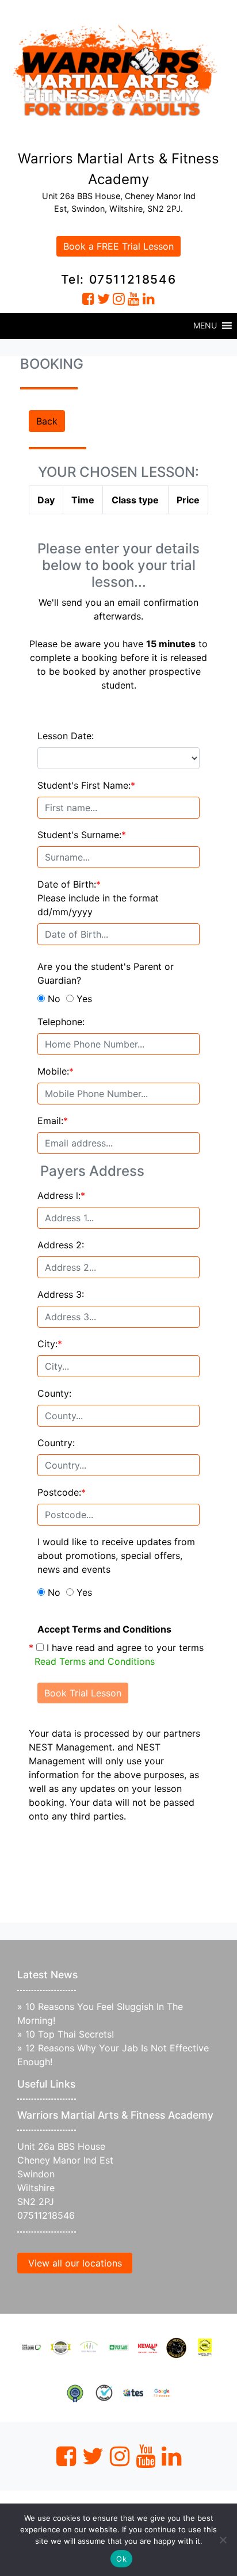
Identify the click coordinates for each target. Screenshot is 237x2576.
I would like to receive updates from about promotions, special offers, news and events (116, 1555)
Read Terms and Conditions (95, 1661)
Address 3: (61, 1294)
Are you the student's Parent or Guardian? (106, 973)
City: (50, 1344)
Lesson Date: (66, 736)
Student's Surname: (82, 835)
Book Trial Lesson (83, 1693)
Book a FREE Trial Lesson (118, 246)
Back (47, 421)
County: (54, 1393)
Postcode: (62, 1492)
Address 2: (61, 1245)
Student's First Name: (86, 785)
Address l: (61, 1195)
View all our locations (75, 2263)
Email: (53, 1121)
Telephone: (61, 1022)
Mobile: (56, 1071)
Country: (56, 1443)
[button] (205, 326)
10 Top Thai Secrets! (70, 2034)
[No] (223, 2540)
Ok (121, 2559)
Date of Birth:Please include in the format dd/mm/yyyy (98, 898)
